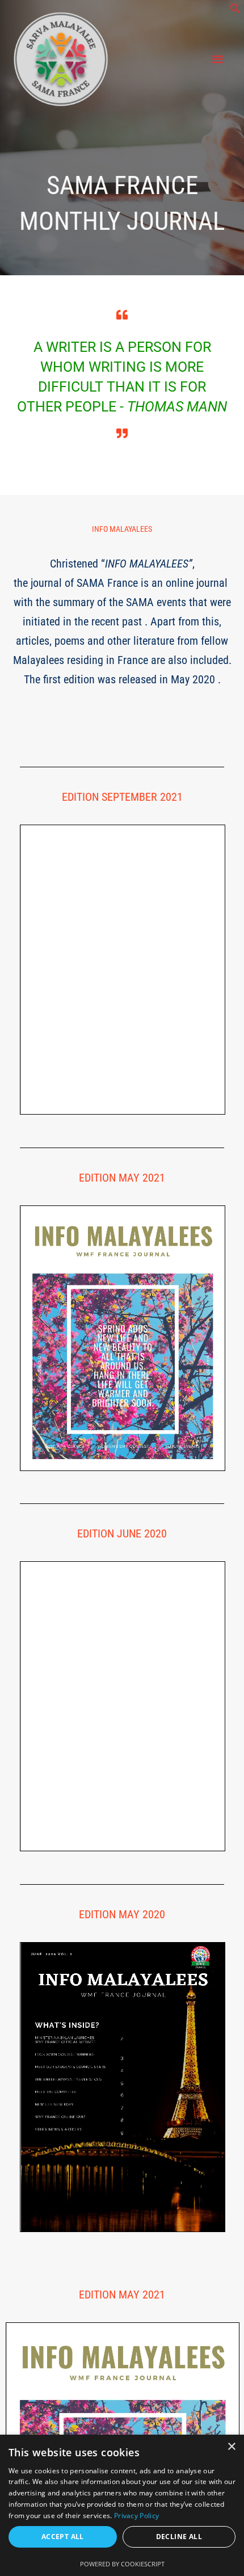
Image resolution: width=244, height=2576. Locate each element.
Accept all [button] (63, 2537)
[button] (235, 11)
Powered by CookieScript (122, 2564)
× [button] (231, 2447)
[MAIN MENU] (218, 60)
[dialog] (122, 2505)
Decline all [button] (179, 2537)
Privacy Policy (136, 2516)
